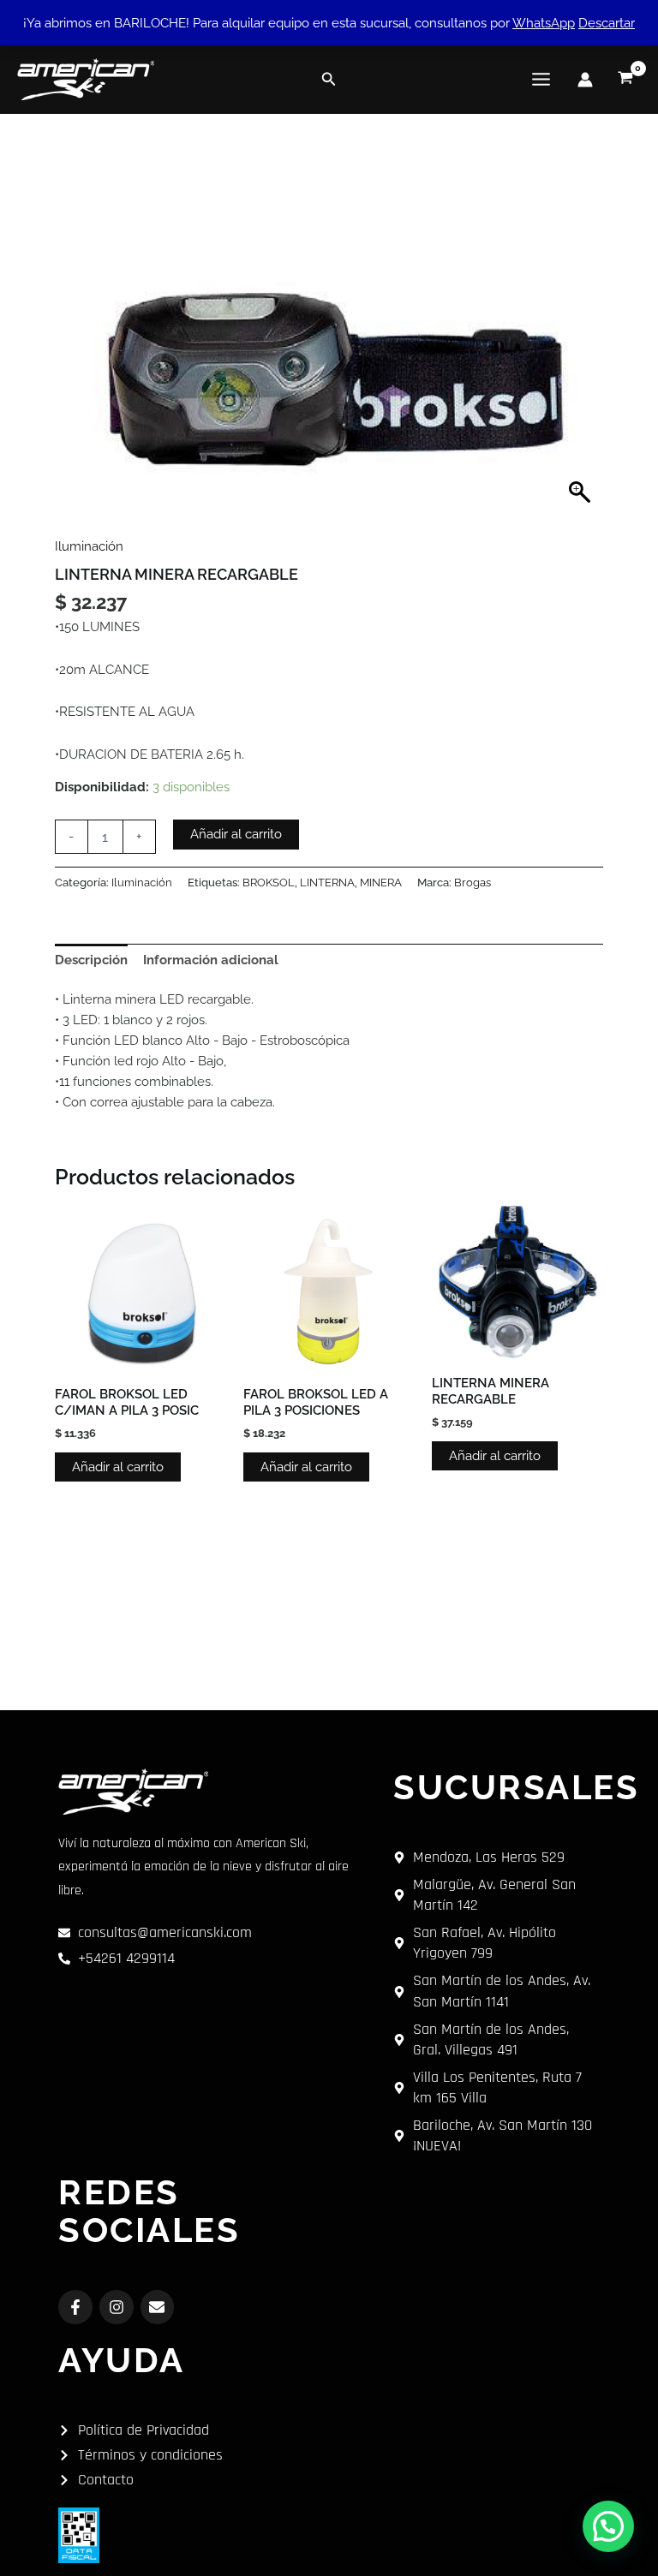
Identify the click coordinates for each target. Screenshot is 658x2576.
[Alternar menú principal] (541, 79)
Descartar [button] (607, 23)
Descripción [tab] (91, 960)
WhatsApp (544, 23)
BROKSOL (269, 883)
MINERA (381, 883)
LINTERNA (327, 883)
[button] (329, 79)
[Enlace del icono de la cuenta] (585, 80)
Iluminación (89, 546)
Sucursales (516, 1787)
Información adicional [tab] (211, 960)
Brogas (473, 883)
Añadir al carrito (236, 834)
